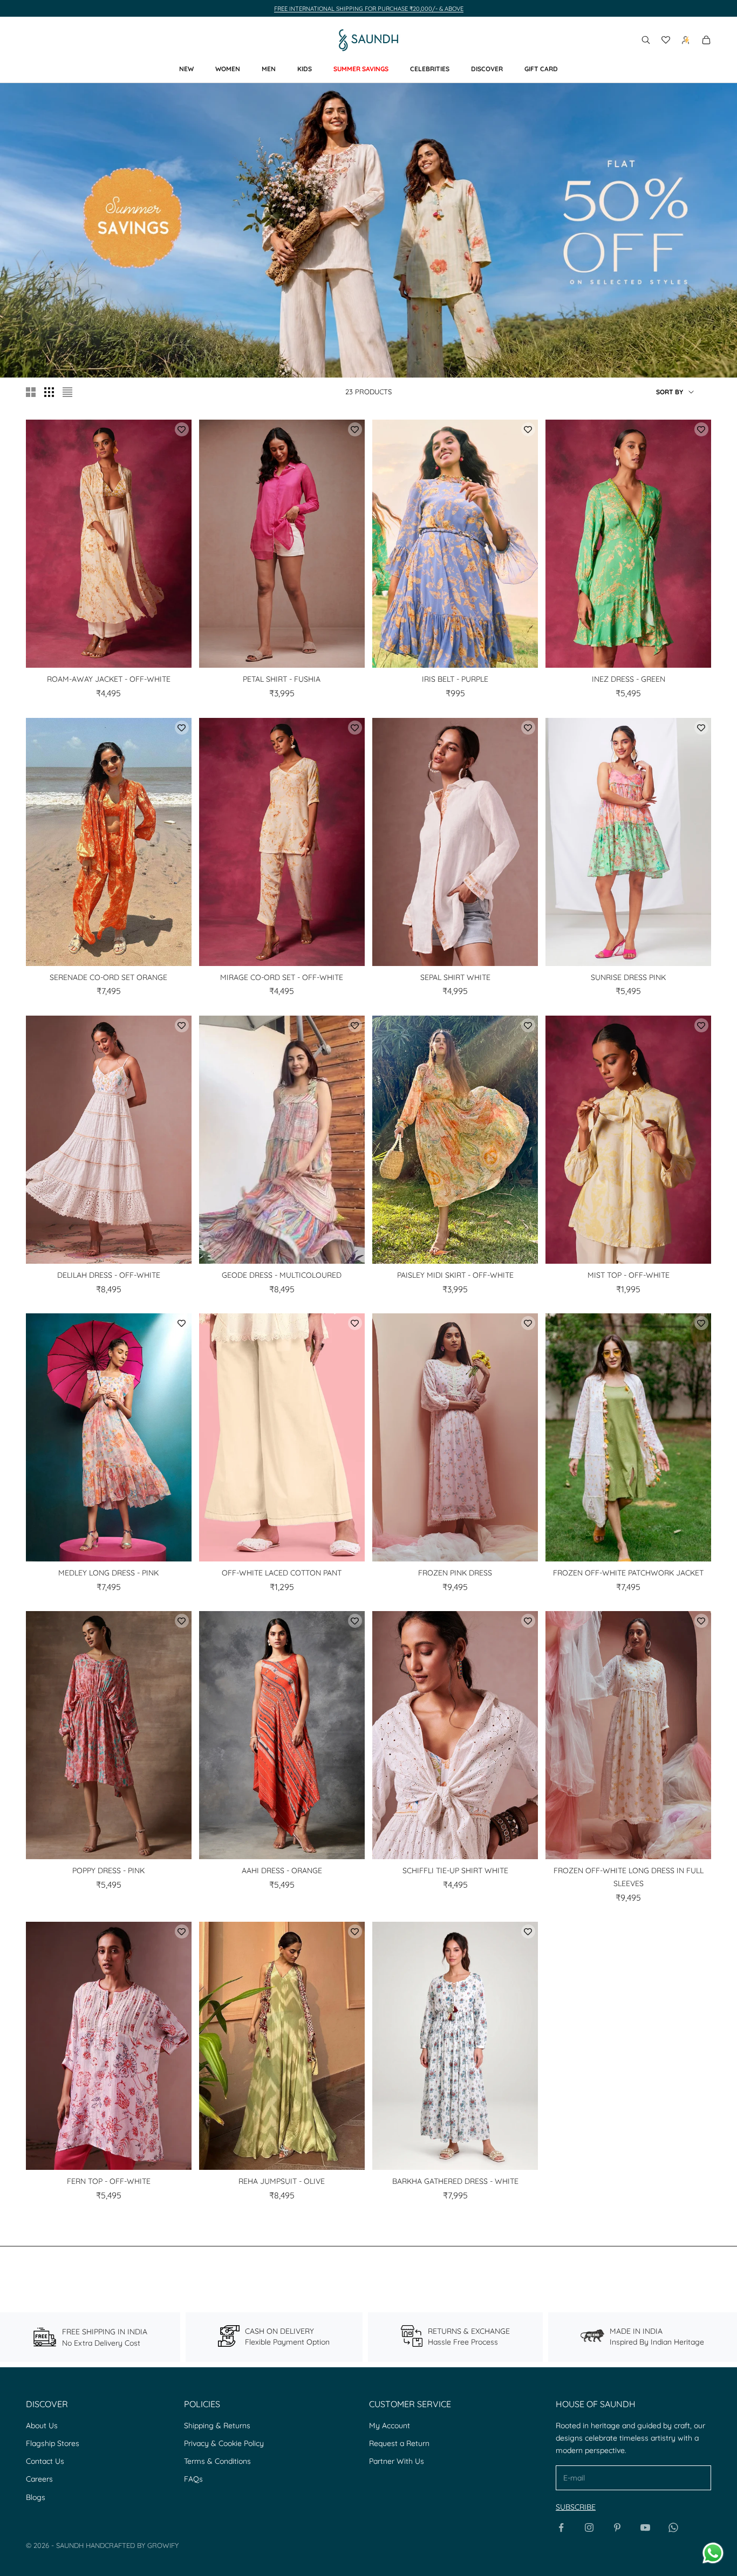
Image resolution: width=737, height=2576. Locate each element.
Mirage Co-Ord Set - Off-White (282, 977)
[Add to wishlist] (182, 429)
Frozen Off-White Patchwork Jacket (628, 1573)
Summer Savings (361, 69)
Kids (305, 69)
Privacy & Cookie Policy (224, 2443)
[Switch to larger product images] (31, 392)
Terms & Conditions (217, 2461)
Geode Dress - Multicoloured (282, 1275)
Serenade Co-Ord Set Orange (108, 977)
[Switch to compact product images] (67, 392)
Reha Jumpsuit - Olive (282, 2181)
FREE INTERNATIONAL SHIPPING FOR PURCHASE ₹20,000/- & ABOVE (369, 9)
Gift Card (541, 69)
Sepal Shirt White (455, 977)
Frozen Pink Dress (455, 1573)
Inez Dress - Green (629, 679)
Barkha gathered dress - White (455, 2181)
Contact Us (45, 2461)
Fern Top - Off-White (109, 2181)
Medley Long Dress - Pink (108, 1573)
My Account (390, 2426)
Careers (39, 2479)
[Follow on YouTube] (645, 2527)
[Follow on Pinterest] (617, 2527)
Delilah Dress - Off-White (109, 1275)
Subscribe (576, 2507)
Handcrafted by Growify (132, 2545)
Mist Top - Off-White (629, 1275)
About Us (42, 2426)
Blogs (36, 2497)
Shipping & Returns (217, 2426)
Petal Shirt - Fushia (282, 679)
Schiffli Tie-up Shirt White (455, 1871)
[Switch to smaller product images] (49, 392)
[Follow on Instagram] (589, 2527)
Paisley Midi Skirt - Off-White (455, 1275)
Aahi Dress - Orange (282, 1871)
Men (269, 69)
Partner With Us (397, 2461)
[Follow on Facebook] (561, 2527)
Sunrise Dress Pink (628, 977)
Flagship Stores (53, 2443)
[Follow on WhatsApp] (673, 2527)
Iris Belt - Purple (455, 679)
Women (228, 69)
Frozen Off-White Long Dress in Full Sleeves (629, 1877)
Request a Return (399, 2443)
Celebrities (430, 69)
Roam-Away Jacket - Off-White (109, 679)
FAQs (193, 2479)
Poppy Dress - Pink (108, 1871)
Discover (487, 69)
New (186, 69)
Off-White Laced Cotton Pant (282, 1573)
